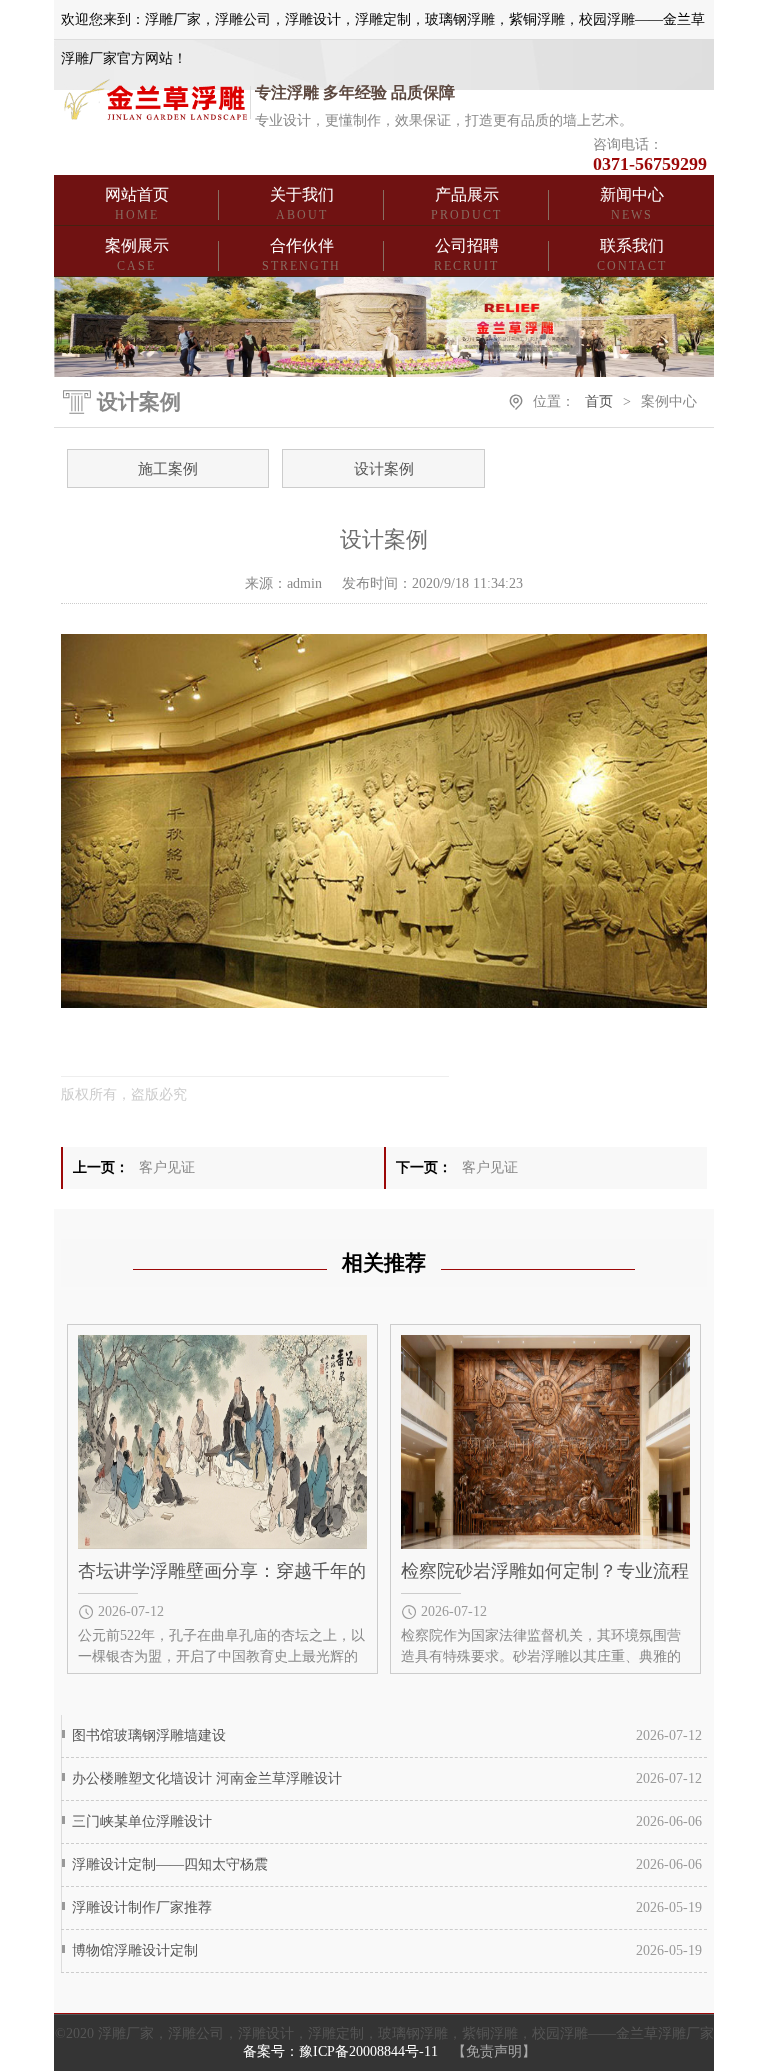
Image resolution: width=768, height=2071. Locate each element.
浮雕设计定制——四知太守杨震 (170, 1864)
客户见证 (167, 1167)
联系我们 (632, 255)
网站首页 (137, 204)
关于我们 (302, 204)
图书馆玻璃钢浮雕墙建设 (149, 1735)
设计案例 (384, 469)
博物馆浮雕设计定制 (135, 1950)
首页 (599, 401)
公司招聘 (466, 255)
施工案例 (168, 469)
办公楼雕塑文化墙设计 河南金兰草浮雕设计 (207, 1778)
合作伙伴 (301, 255)
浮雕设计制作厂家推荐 (142, 1907)
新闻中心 (632, 204)
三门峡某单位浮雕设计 (142, 1821)
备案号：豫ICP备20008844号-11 (340, 2051)
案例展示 (137, 255)
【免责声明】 (494, 2051)
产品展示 (466, 204)
